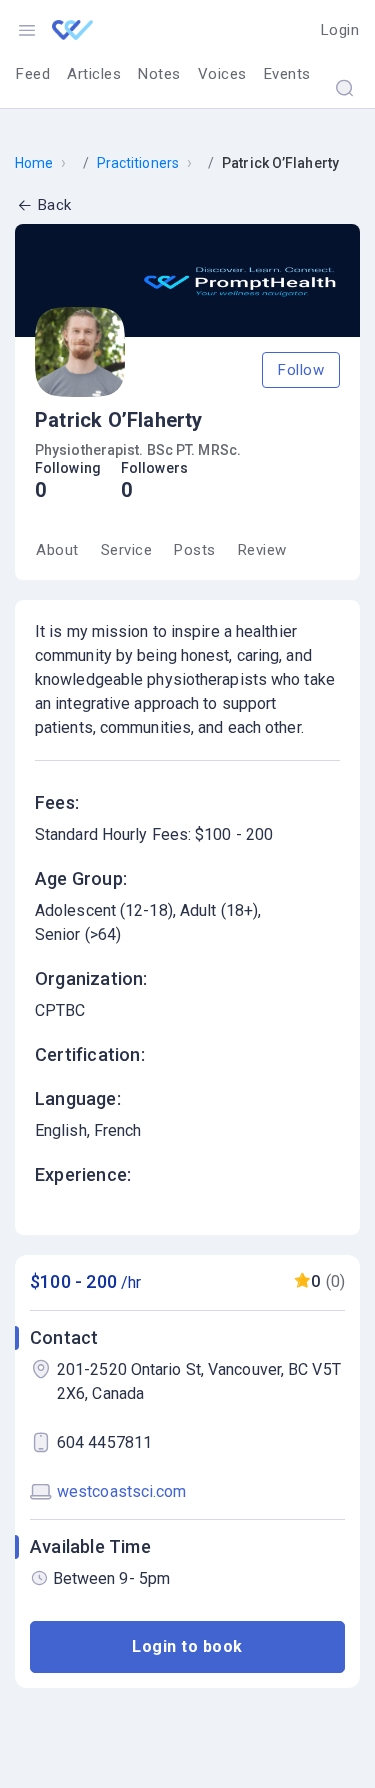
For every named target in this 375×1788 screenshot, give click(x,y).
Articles (94, 74)
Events (287, 74)
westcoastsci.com (122, 1491)
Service (127, 550)
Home (34, 163)
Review (262, 550)
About (57, 550)
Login (340, 30)
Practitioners (138, 163)
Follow (301, 370)
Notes (159, 74)
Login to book (187, 1646)
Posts (195, 550)
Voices (222, 74)
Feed (33, 74)
